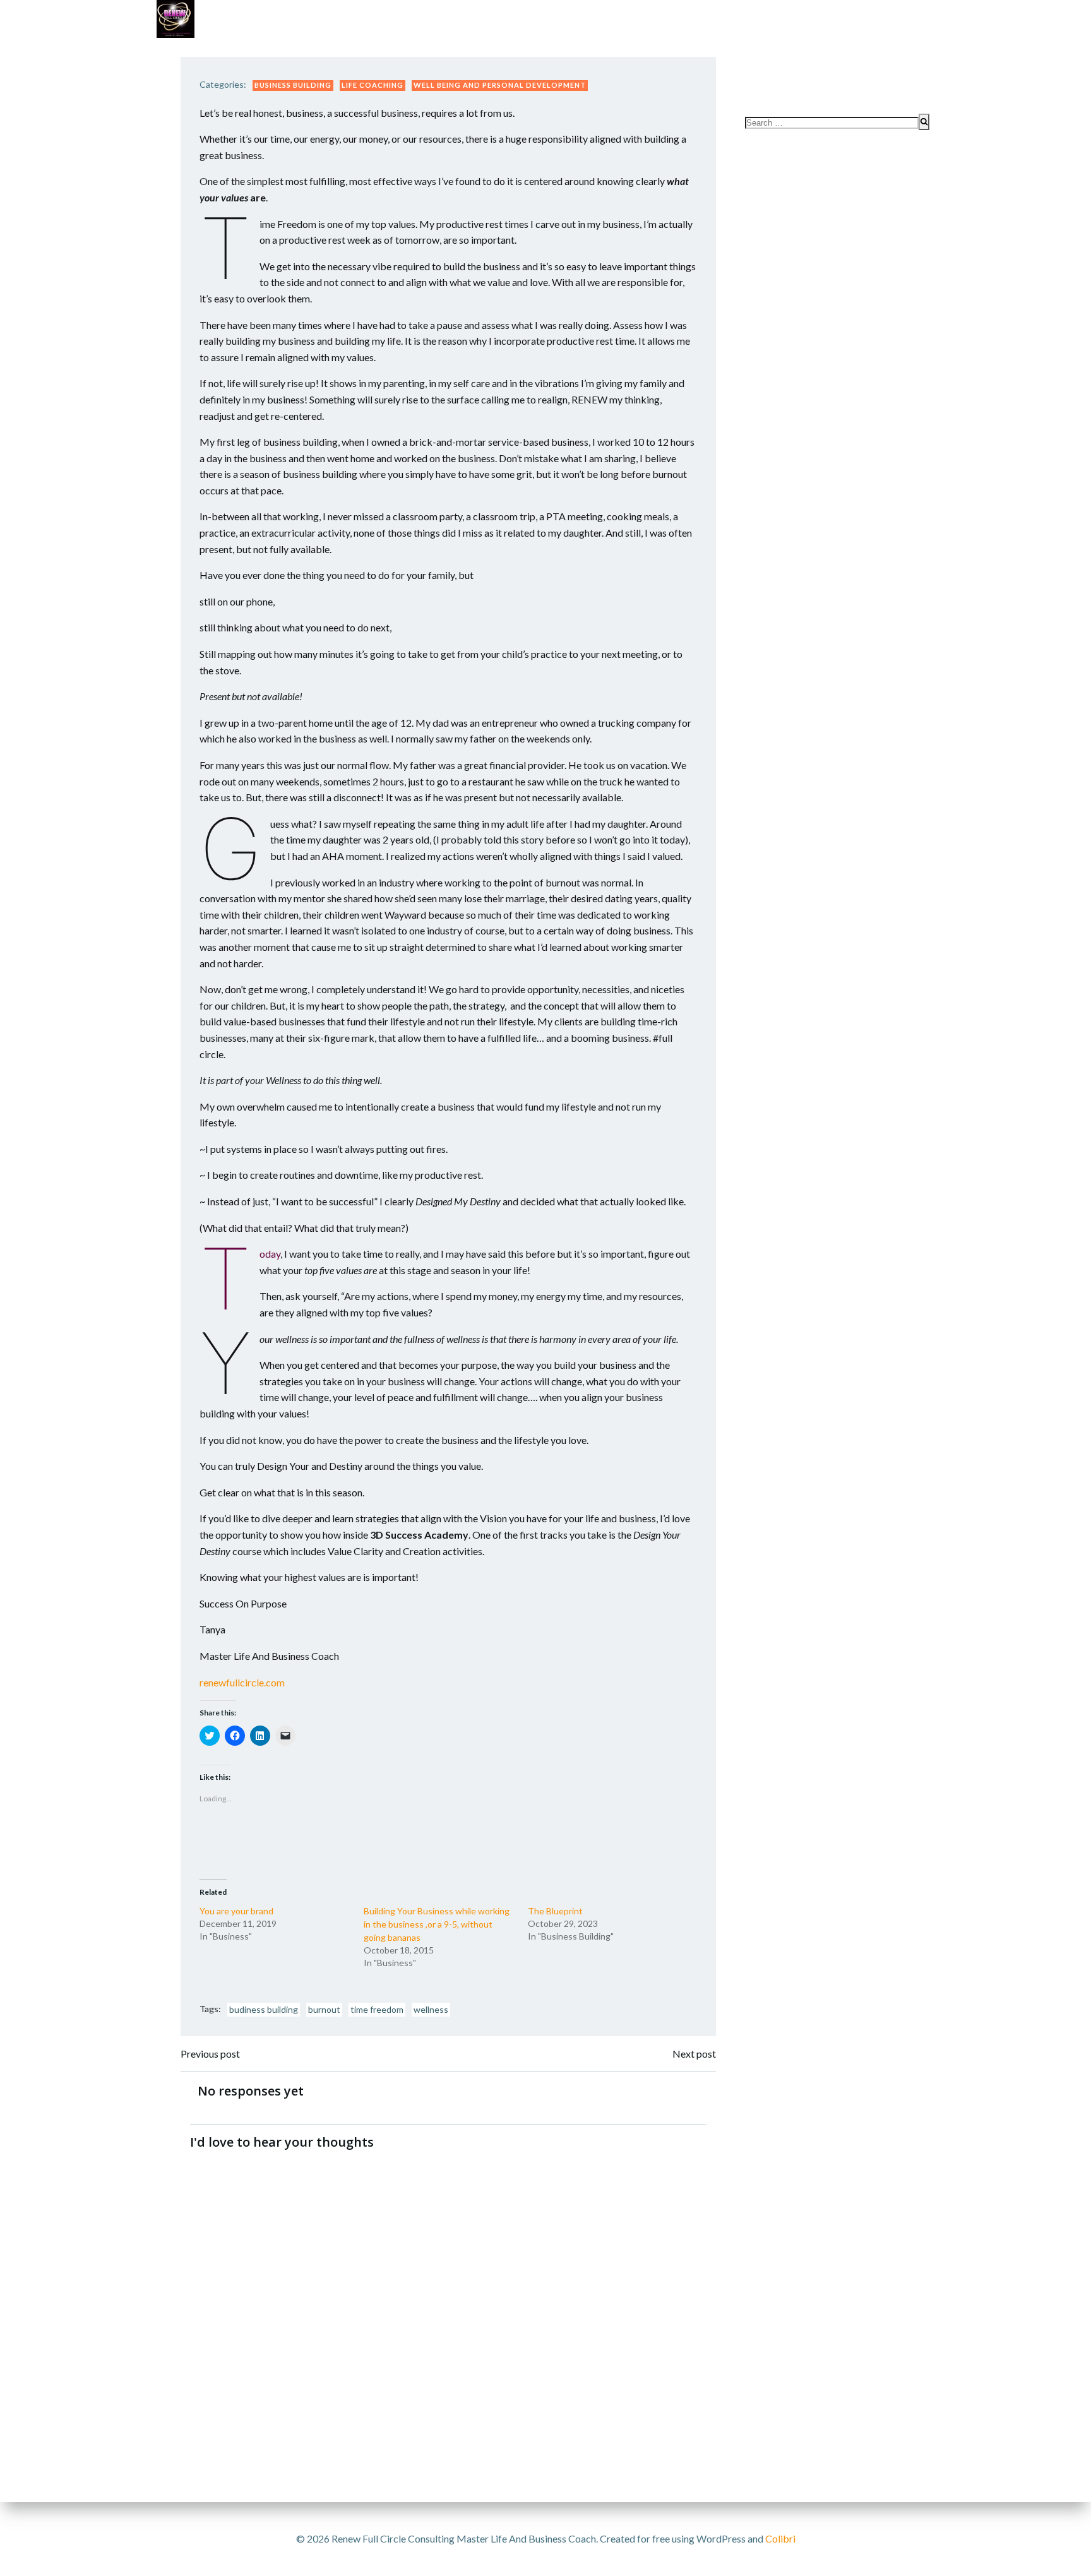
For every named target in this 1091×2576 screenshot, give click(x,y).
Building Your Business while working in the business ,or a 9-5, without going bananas (437, 1924)
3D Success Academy (501, 51)
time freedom (377, 2009)
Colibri (780, 2538)
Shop (586, 51)
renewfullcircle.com (242, 1682)
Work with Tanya (237, 51)
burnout (324, 2009)
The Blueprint (555, 1911)
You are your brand (236, 1911)
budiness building (264, 2009)
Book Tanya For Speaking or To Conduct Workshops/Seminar (772, 51)
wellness (431, 2009)
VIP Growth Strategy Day (366, 51)
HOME (909, 77)
